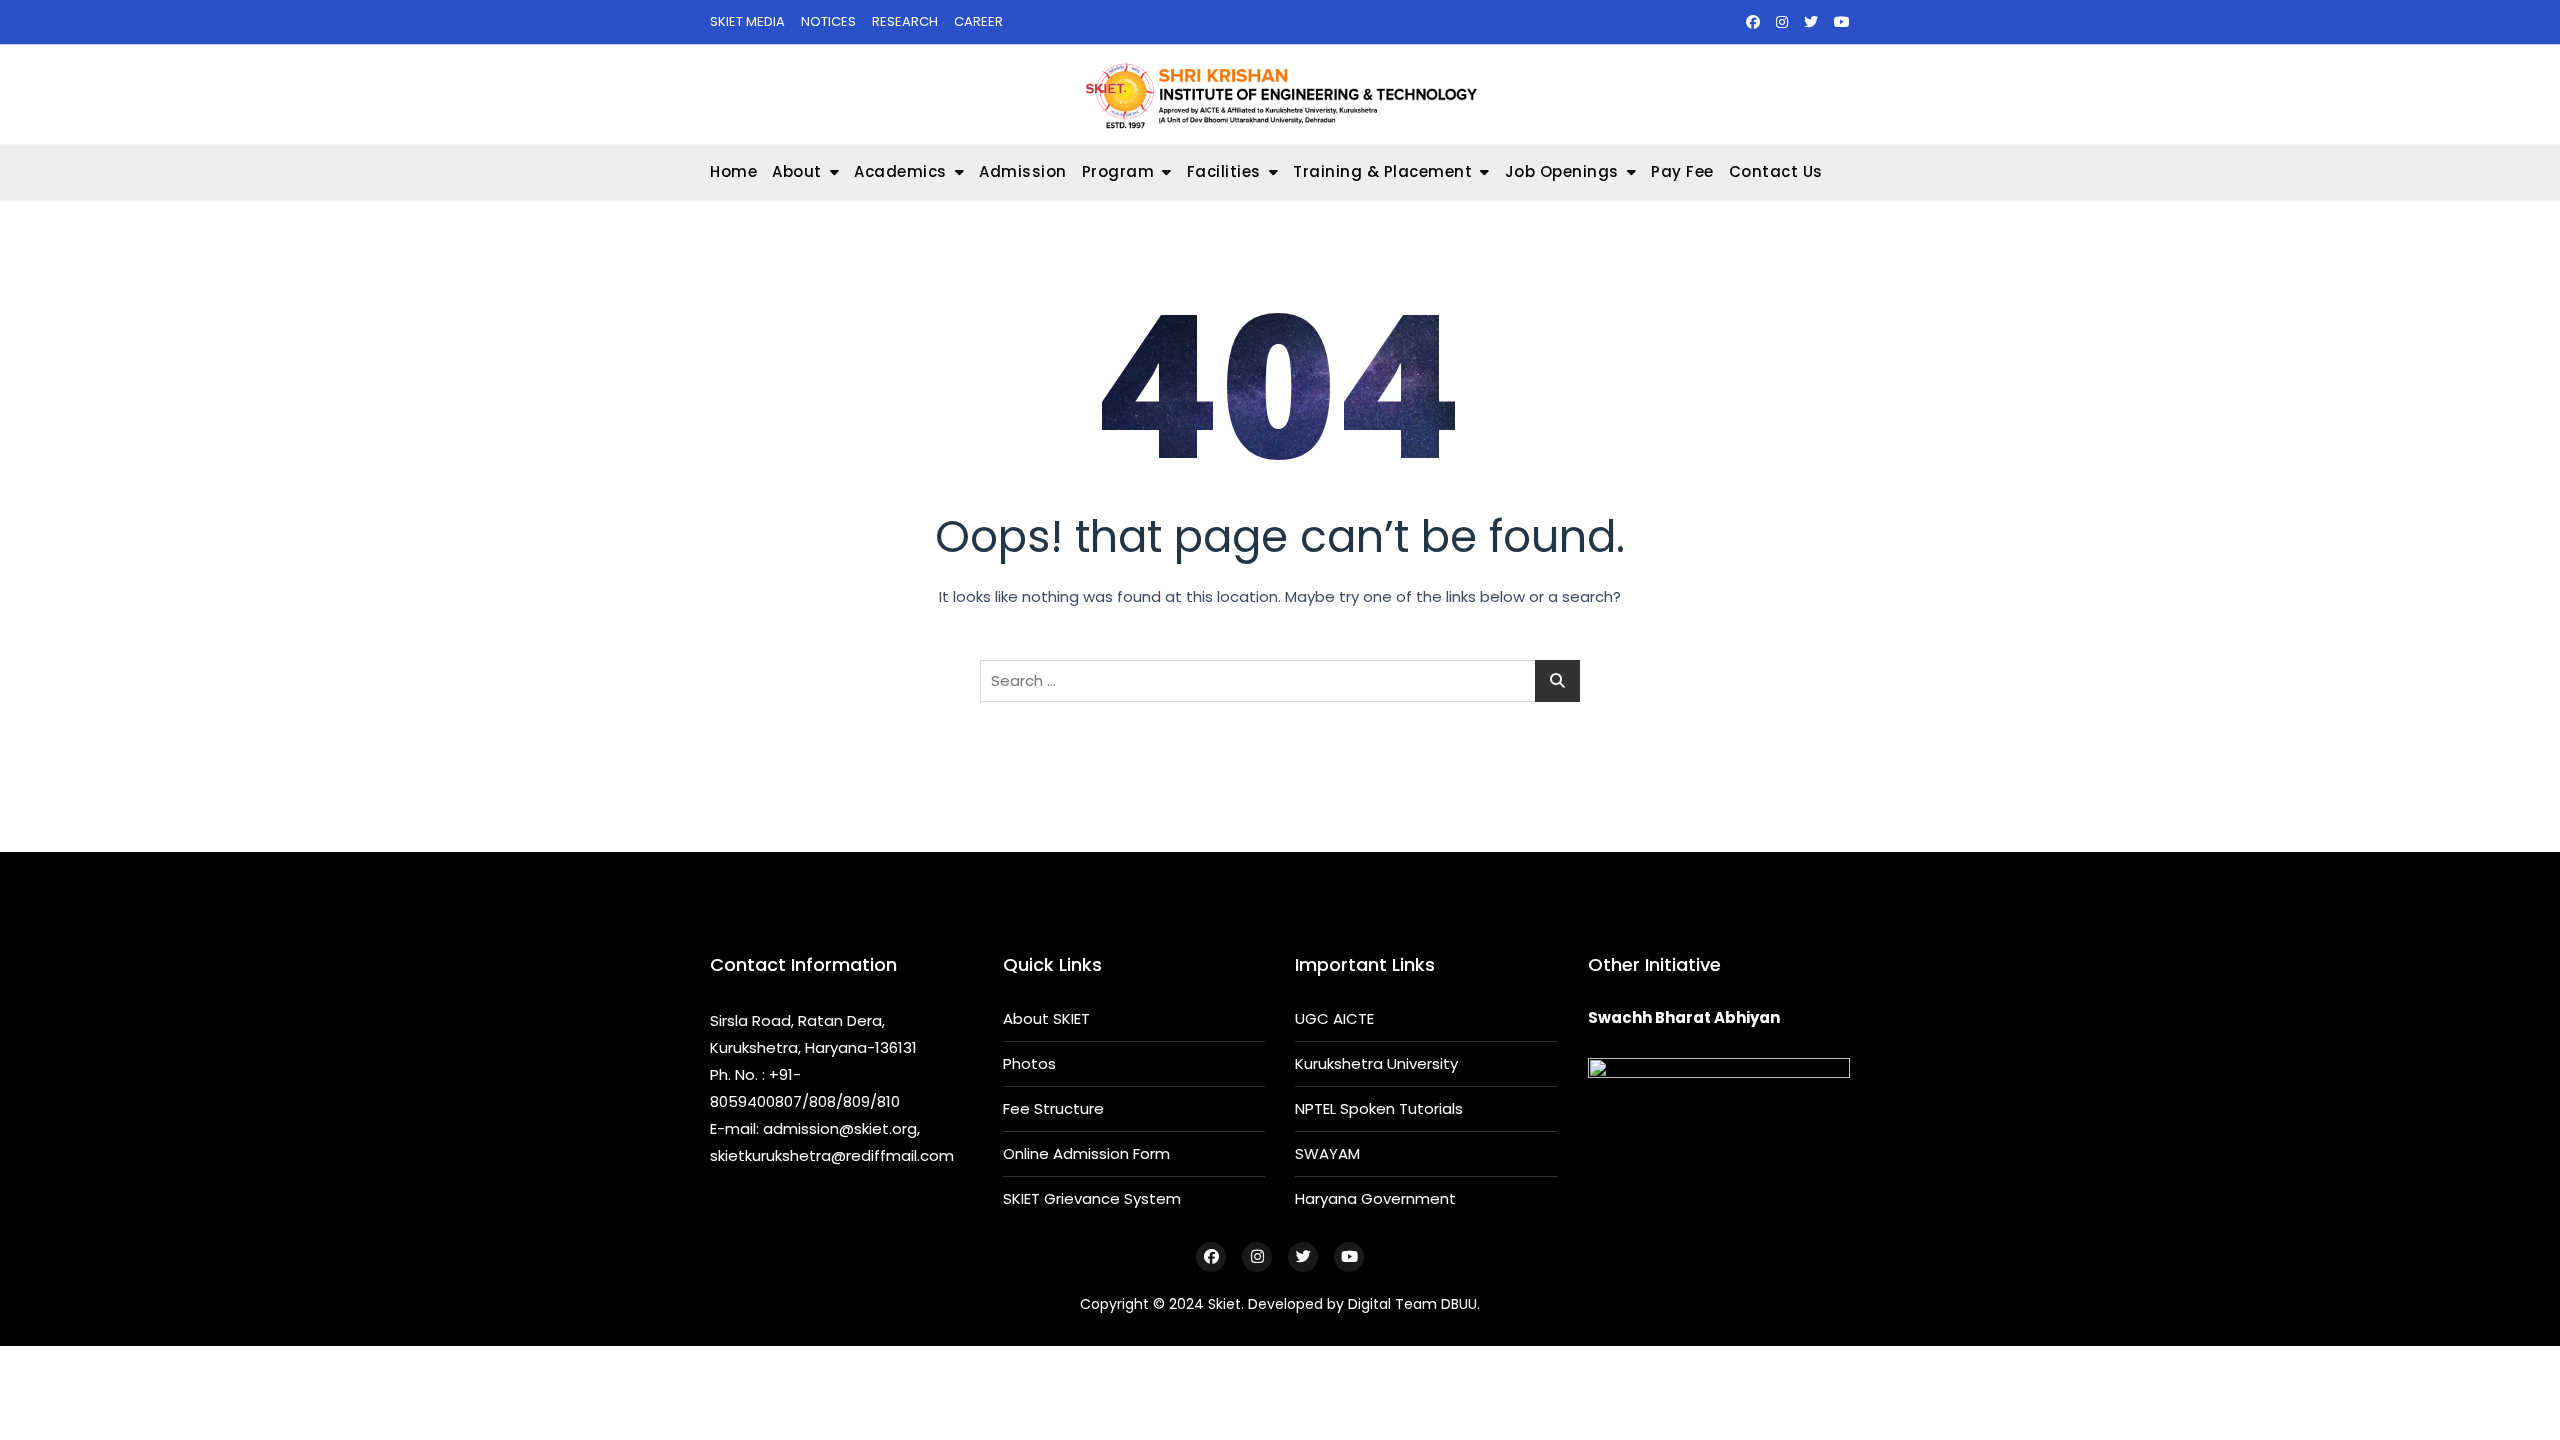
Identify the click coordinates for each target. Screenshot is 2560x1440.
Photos (1029, 1063)
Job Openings (1562, 171)
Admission (1023, 171)
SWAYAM (1327, 1153)
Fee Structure (1053, 1108)
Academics (900, 171)
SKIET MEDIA (747, 21)
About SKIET (1046, 1018)
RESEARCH (905, 21)
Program (1118, 171)
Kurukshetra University (1376, 1063)
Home (733, 171)
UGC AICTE (1334, 1018)
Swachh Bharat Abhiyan (1684, 1017)
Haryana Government (1375, 1198)
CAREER (978, 21)
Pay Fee (1682, 171)
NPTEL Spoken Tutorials (1379, 1108)
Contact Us (1776, 171)
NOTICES (828, 21)
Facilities (1224, 171)
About (797, 171)
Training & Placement (1382, 171)
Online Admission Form (1086, 1153)
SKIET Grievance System (1092, 1198)
